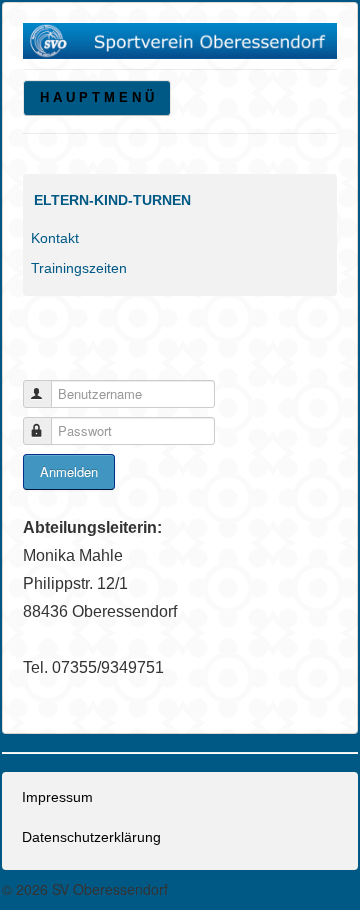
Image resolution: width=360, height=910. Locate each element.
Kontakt (55, 238)
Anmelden (69, 471)
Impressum (57, 797)
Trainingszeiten (79, 268)
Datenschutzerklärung (91, 837)
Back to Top (317, 890)
